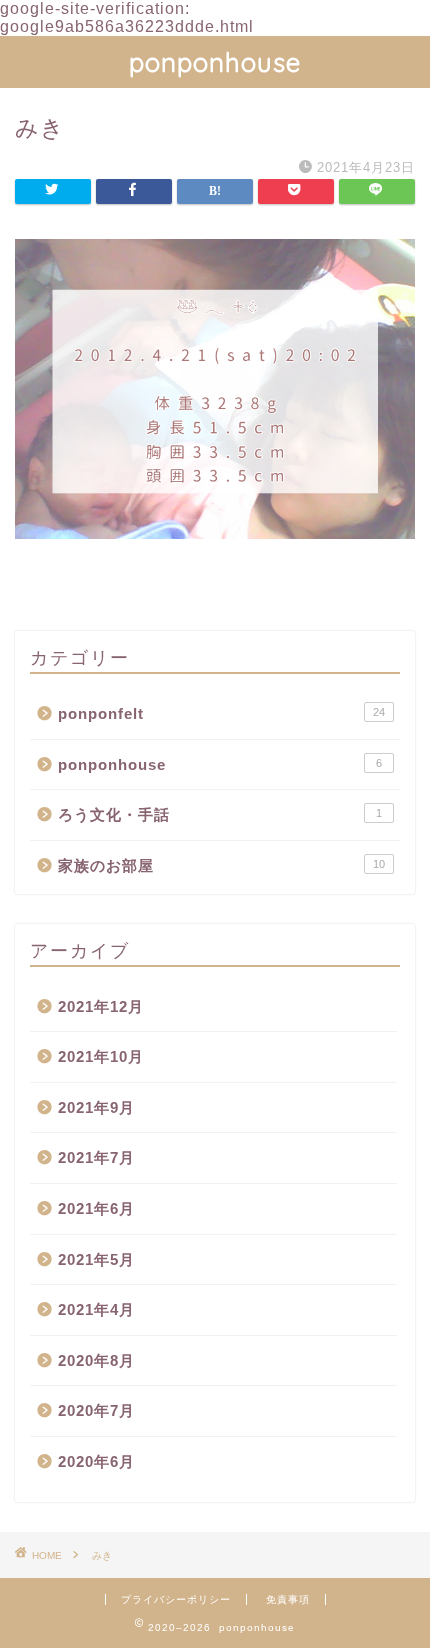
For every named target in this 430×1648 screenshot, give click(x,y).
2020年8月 (96, 1360)
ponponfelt (221, 713)
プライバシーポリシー (176, 1599)
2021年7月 (96, 1157)
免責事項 (288, 1599)
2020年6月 (96, 1461)
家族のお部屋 (221, 865)
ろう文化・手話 (220, 814)
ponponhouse (215, 62)
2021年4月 (96, 1309)
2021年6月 (96, 1208)
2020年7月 (96, 1410)
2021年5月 (96, 1259)
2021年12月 (101, 1006)
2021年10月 (101, 1056)
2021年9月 (96, 1107)
